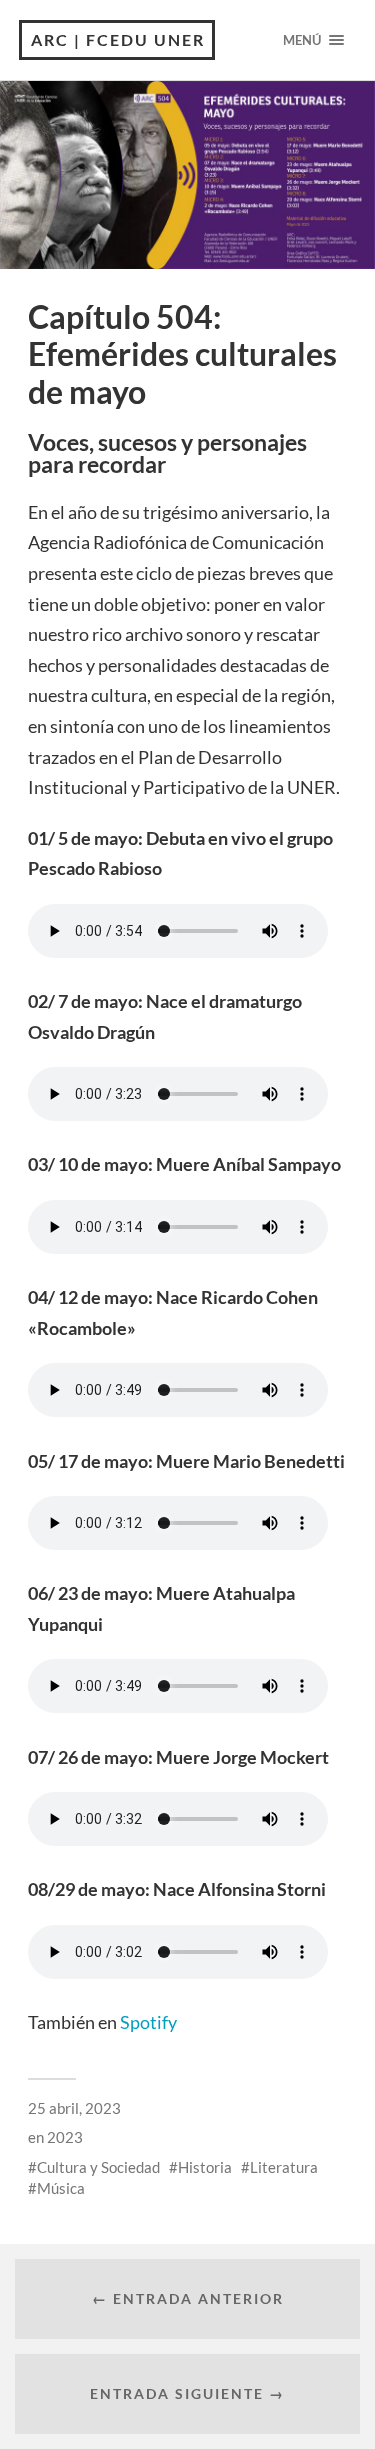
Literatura (284, 2167)
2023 (65, 2137)
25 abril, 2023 (74, 2108)
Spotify (148, 2022)
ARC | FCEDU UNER (118, 39)
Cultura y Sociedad (98, 2167)
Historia (205, 2167)
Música (61, 2188)
